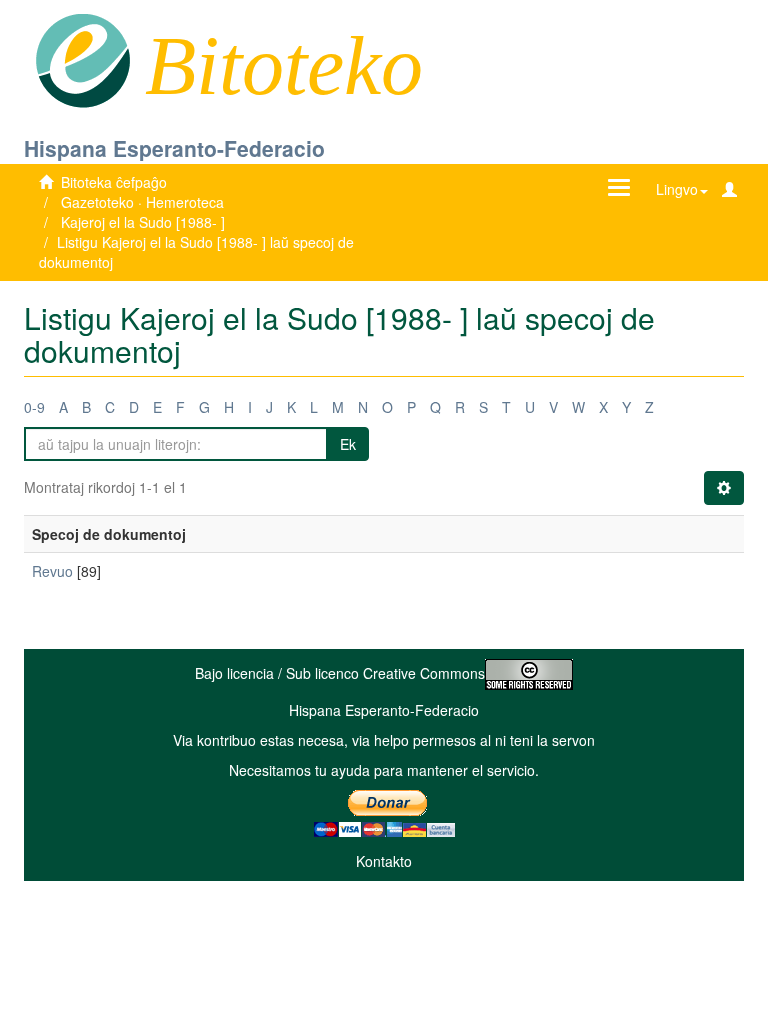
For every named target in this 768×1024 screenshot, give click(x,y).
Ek (348, 444)
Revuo (52, 571)
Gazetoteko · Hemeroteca (142, 202)
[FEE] (82, 59)
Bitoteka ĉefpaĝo (114, 182)
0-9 (34, 407)
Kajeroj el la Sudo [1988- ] (143, 222)
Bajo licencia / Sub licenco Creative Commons (340, 673)
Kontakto (384, 861)
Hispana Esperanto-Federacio (174, 148)
